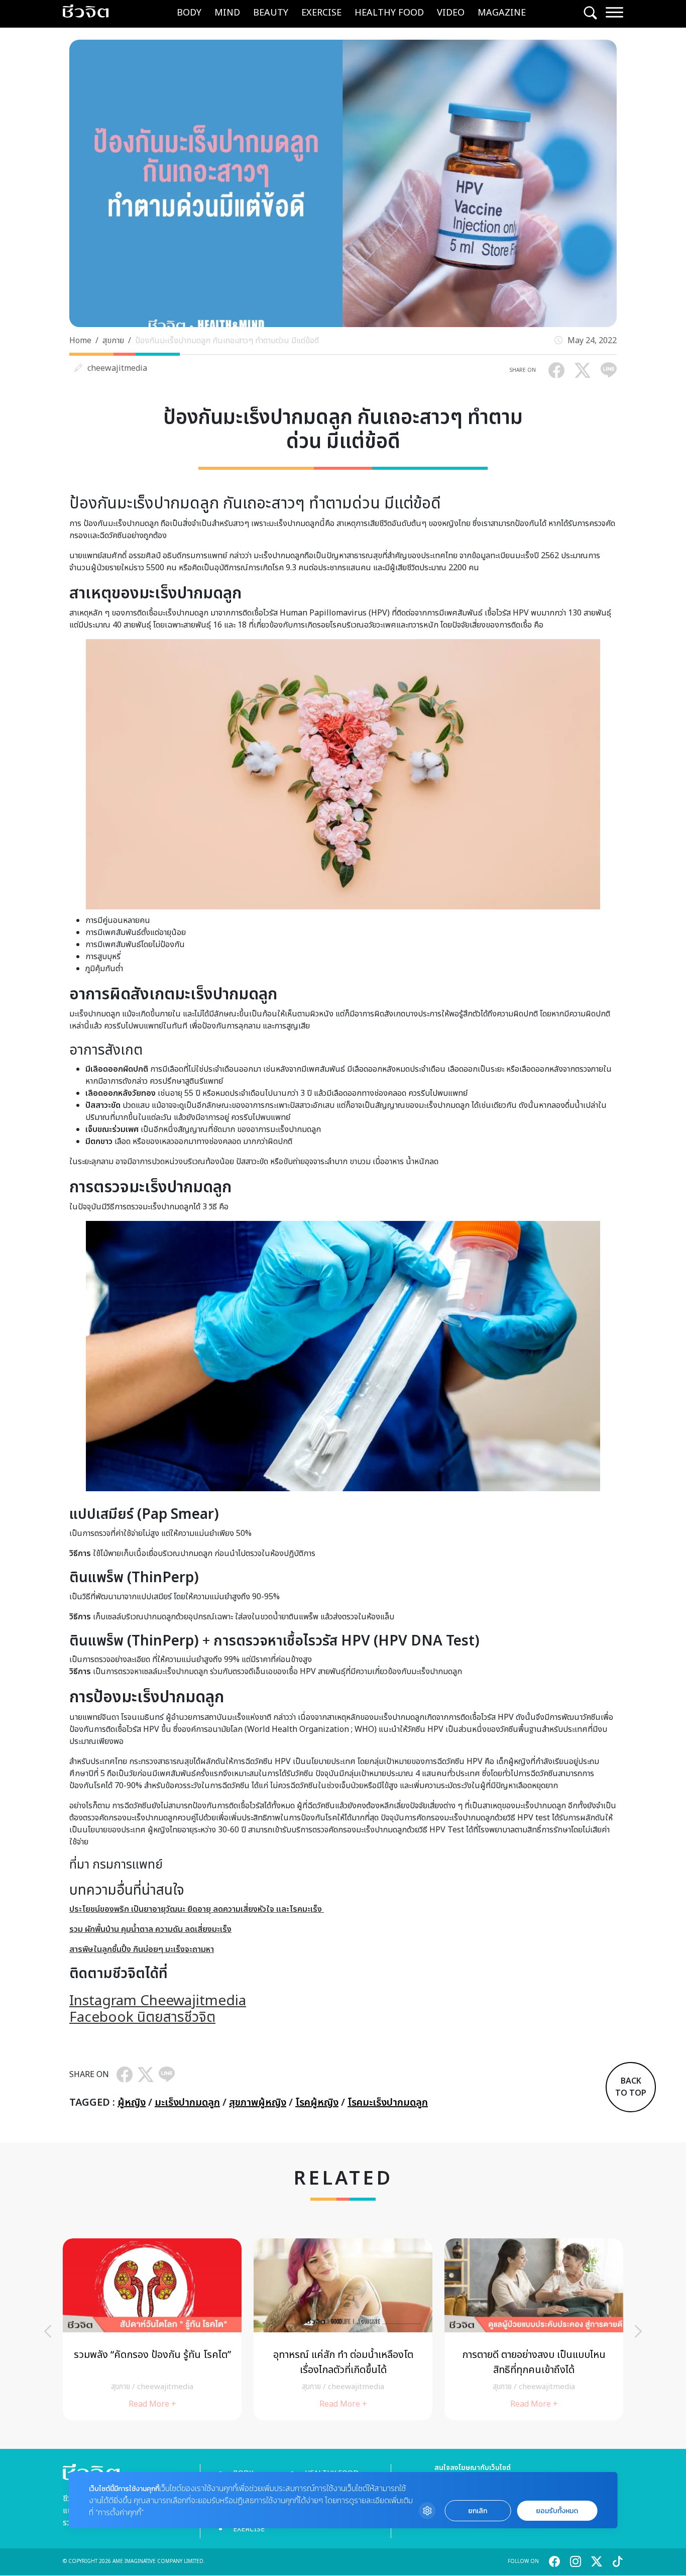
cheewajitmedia (117, 368)
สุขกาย (113, 341)
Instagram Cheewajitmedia (158, 2001)
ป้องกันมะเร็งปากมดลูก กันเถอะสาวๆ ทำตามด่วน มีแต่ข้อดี (227, 341)
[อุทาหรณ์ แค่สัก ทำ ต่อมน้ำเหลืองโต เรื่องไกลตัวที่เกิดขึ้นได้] (343, 2329)
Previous (48, 2331)
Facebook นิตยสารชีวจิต (142, 2018)
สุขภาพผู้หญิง (258, 2103)
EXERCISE (321, 13)
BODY (189, 13)
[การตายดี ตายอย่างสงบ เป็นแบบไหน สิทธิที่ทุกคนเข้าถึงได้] (534, 2329)
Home (80, 341)
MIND (227, 13)
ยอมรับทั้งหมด (557, 2511)
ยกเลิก (478, 2511)
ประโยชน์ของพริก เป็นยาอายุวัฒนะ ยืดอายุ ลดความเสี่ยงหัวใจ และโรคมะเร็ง (197, 1909)
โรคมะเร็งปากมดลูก (388, 2103)
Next (638, 2331)
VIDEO (451, 13)
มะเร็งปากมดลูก (187, 2103)
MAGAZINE (502, 13)
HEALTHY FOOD (389, 13)
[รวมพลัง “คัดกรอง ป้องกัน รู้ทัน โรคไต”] (152, 2329)
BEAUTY (271, 13)
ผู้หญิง (132, 2103)
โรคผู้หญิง (317, 2103)
